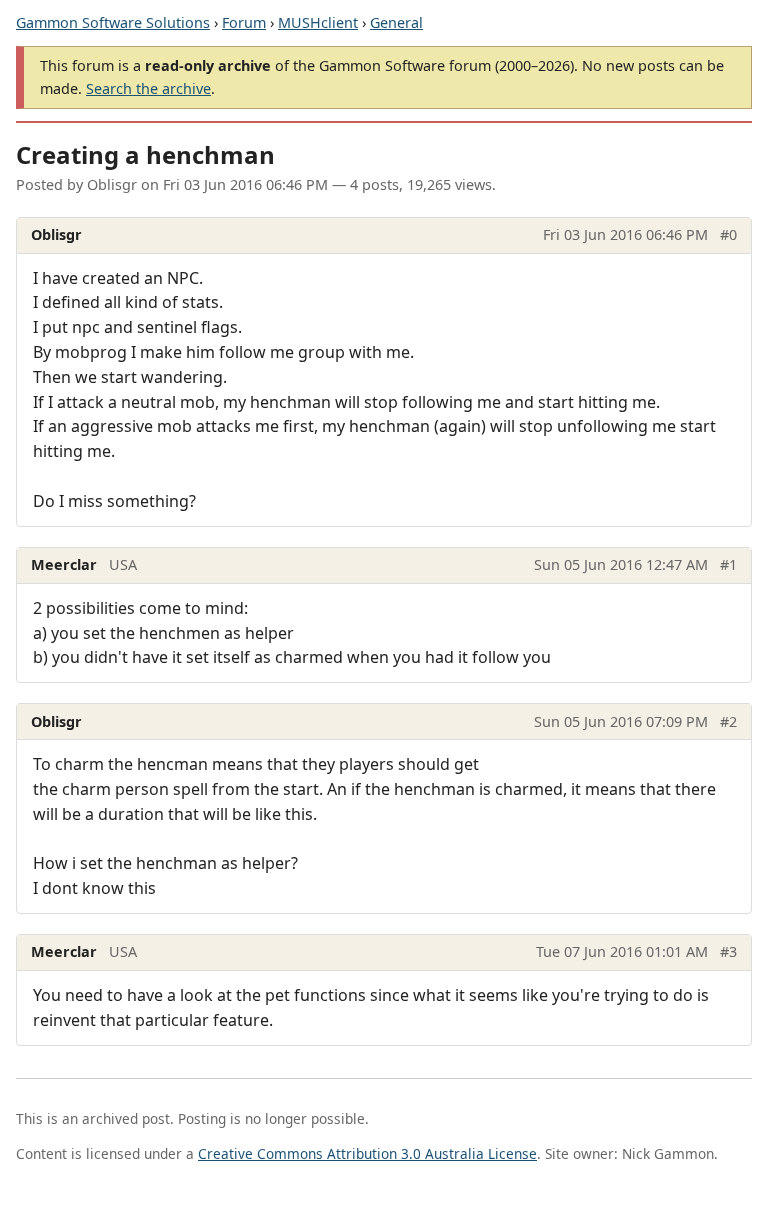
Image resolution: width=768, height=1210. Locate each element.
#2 (728, 721)
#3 (728, 951)
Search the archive (148, 88)
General (396, 22)
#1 (728, 564)
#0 (728, 234)
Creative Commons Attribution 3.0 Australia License (367, 1153)
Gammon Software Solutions (113, 22)
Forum (244, 22)
